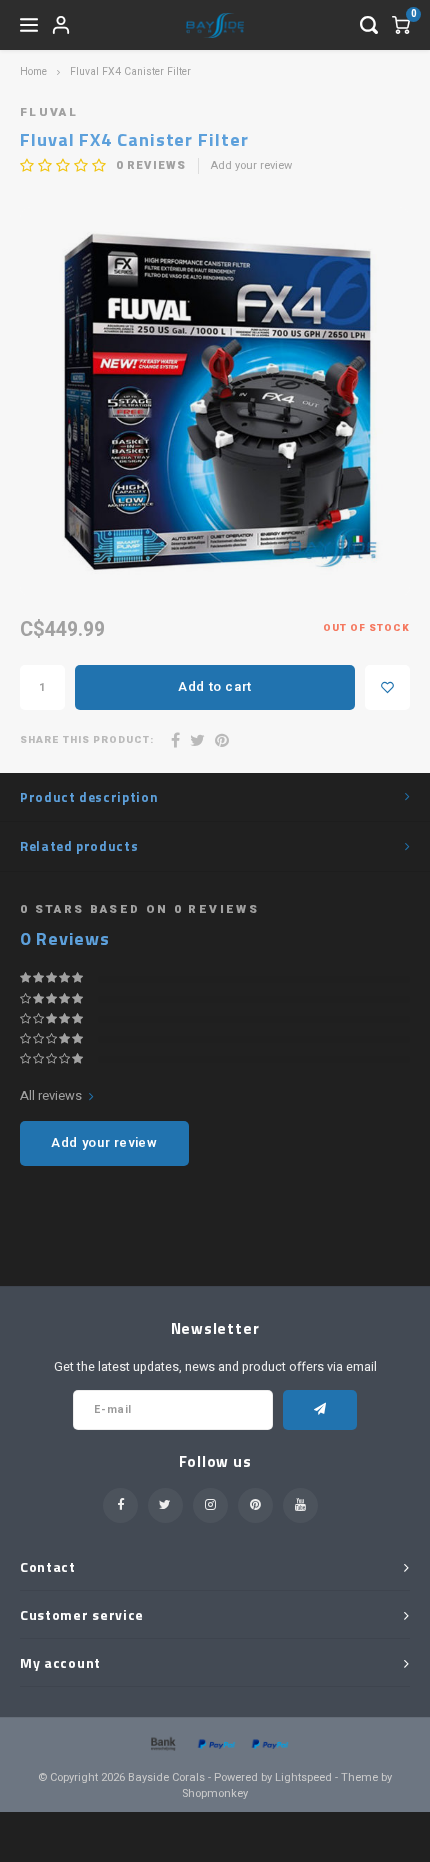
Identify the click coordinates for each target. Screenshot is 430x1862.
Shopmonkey (215, 1793)
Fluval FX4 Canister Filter (130, 71)
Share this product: (87, 740)
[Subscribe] (320, 1410)
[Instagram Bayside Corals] (210, 1505)
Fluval (49, 112)
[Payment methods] (162, 1743)
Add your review (251, 166)
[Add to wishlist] (387, 687)
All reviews (51, 1096)
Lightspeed (303, 1777)
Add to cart (215, 686)
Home (33, 71)
